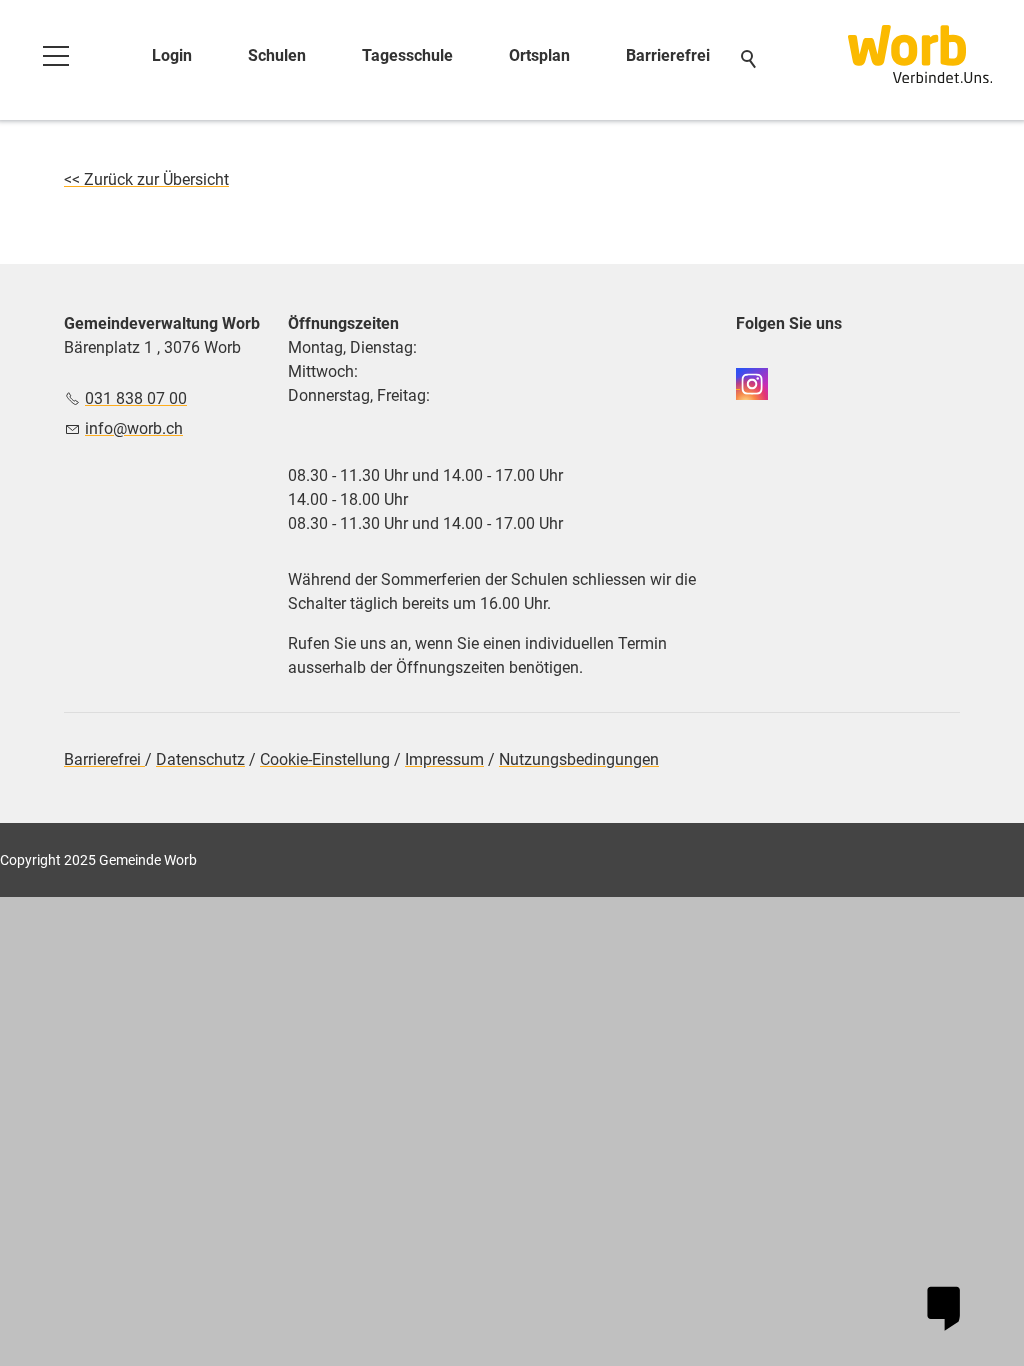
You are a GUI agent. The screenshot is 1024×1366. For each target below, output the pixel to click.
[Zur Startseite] (920, 54)
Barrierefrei (668, 55)
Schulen (277, 55)
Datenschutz (200, 759)
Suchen (750, 60)
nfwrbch (136, 428)
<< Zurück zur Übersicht (146, 179)
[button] (56, 56)
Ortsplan (539, 55)
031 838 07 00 (136, 398)
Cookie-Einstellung (325, 759)
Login (172, 55)
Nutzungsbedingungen (579, 759)
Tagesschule (407, 55)
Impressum (444, 759)
